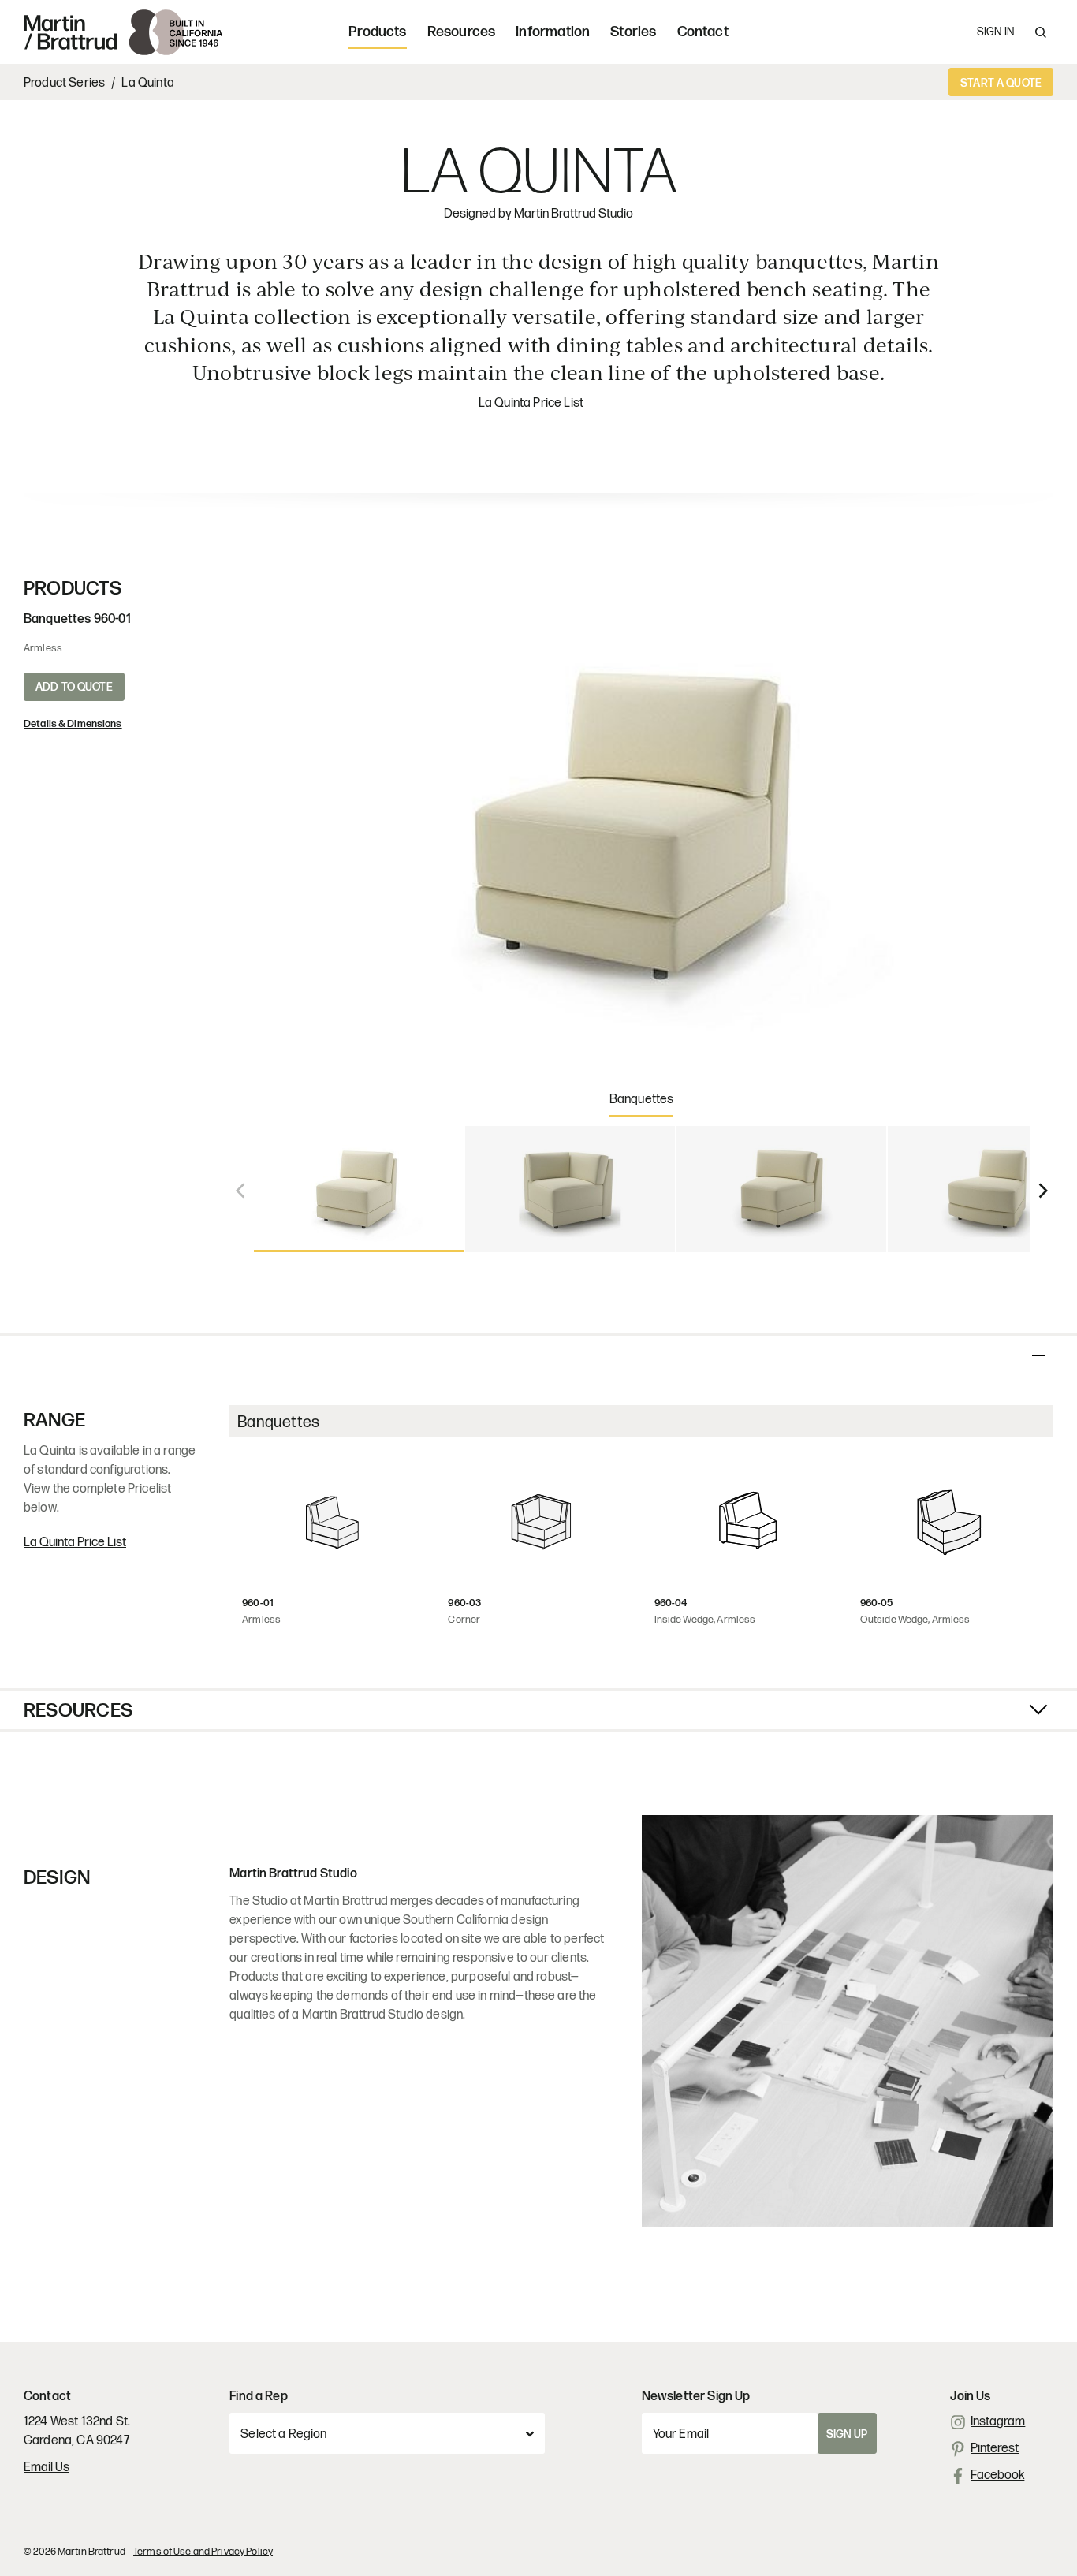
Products (377, 32)
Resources (462, 32)
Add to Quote (74, 687)
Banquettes (642, 1100)
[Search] (1041, 32)
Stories (633, 32)
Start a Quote (1001, 83)
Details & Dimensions (73, 724)
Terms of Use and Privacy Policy (203, 2552)
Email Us (47, 2468)
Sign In (995, 32)
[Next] (1042, 1189)
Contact (703, 32)
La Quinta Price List (532, 403)
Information (553, 32)
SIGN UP (847, 2434)
